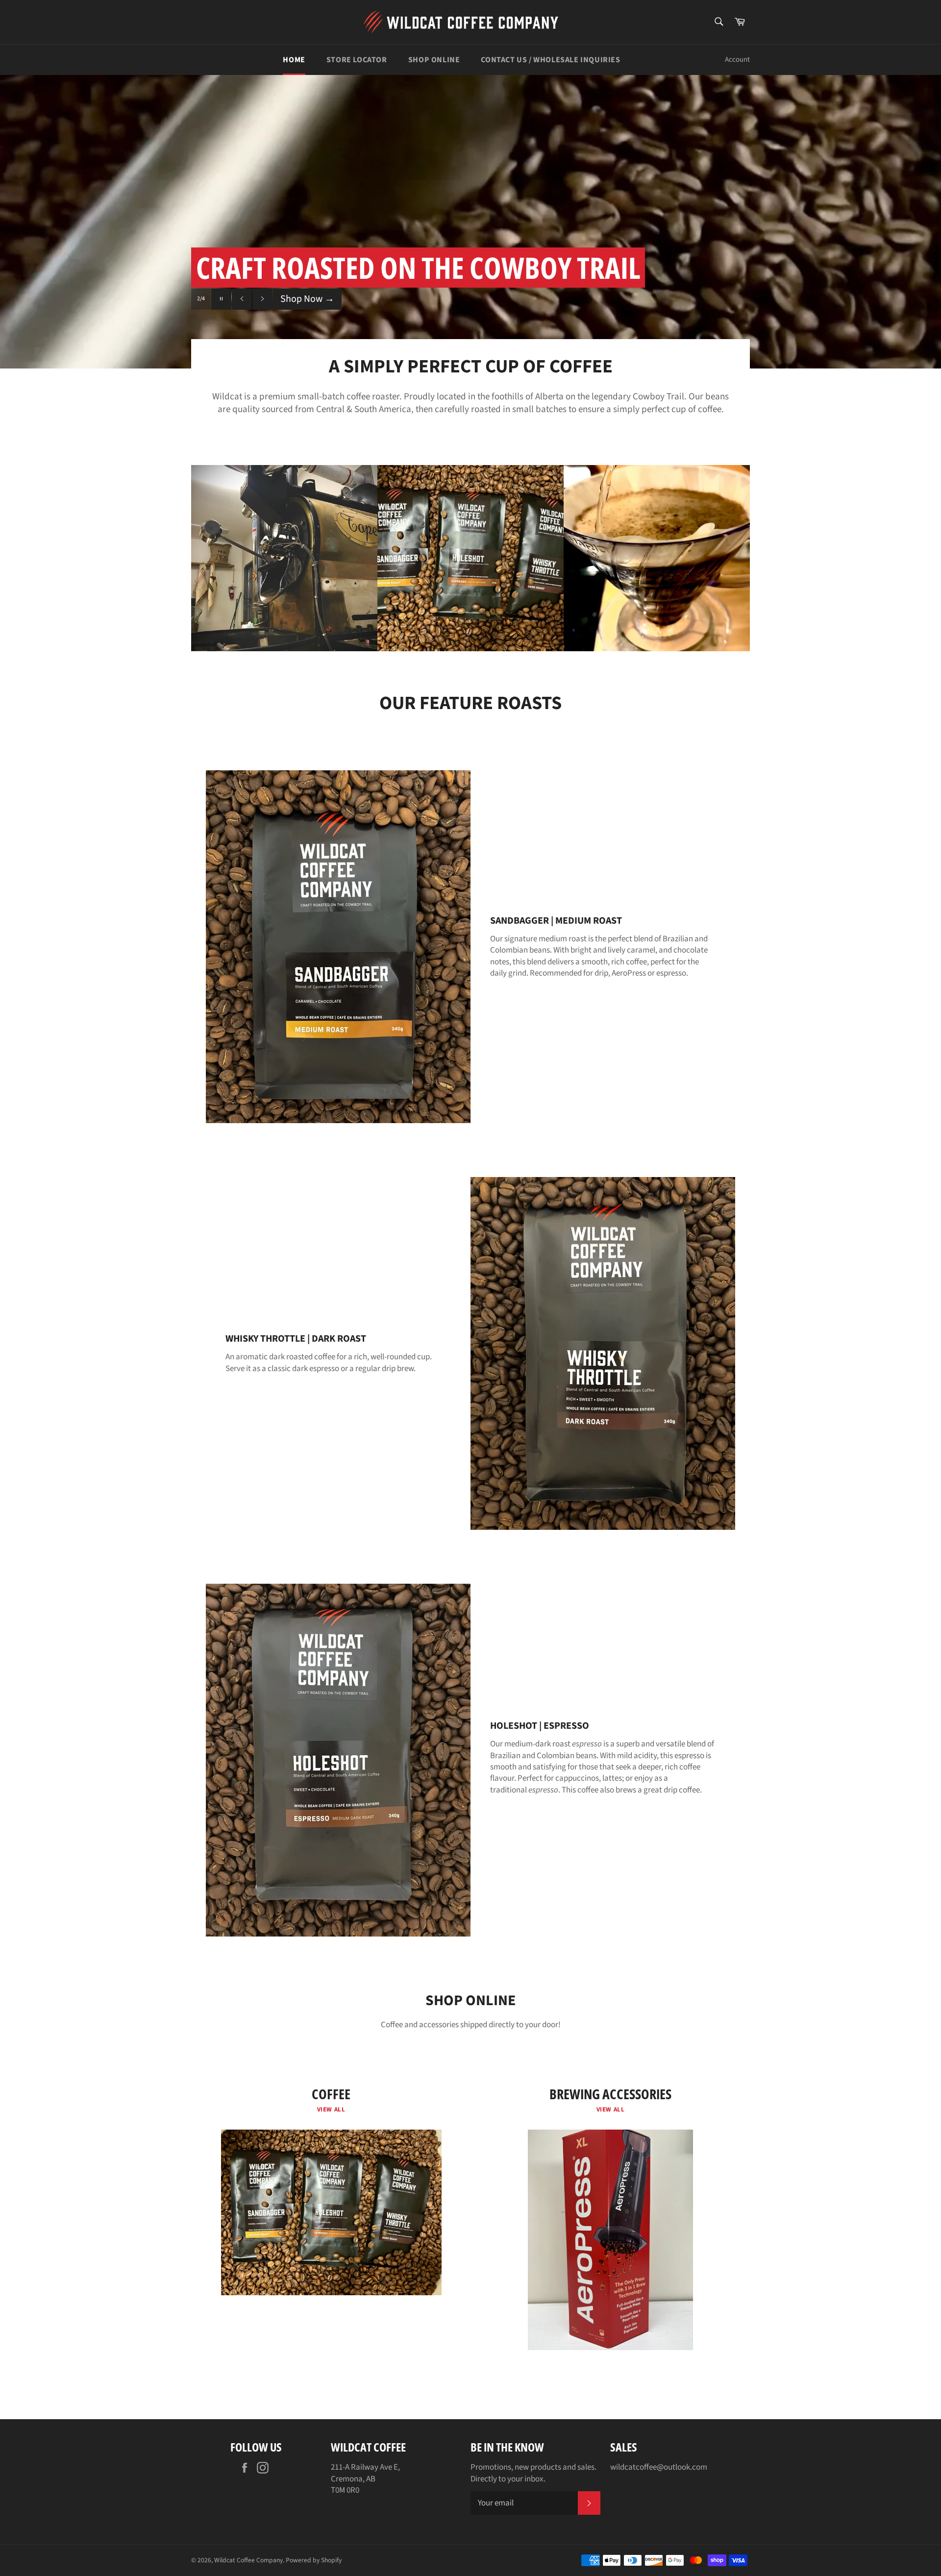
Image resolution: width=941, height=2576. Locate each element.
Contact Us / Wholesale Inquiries (550, 60)
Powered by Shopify (314, 2560)
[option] (470, 221)
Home (294, 60)
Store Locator (357, 60)
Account (737, 60)
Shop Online (434, 60)
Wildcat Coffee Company (248, 2560)
